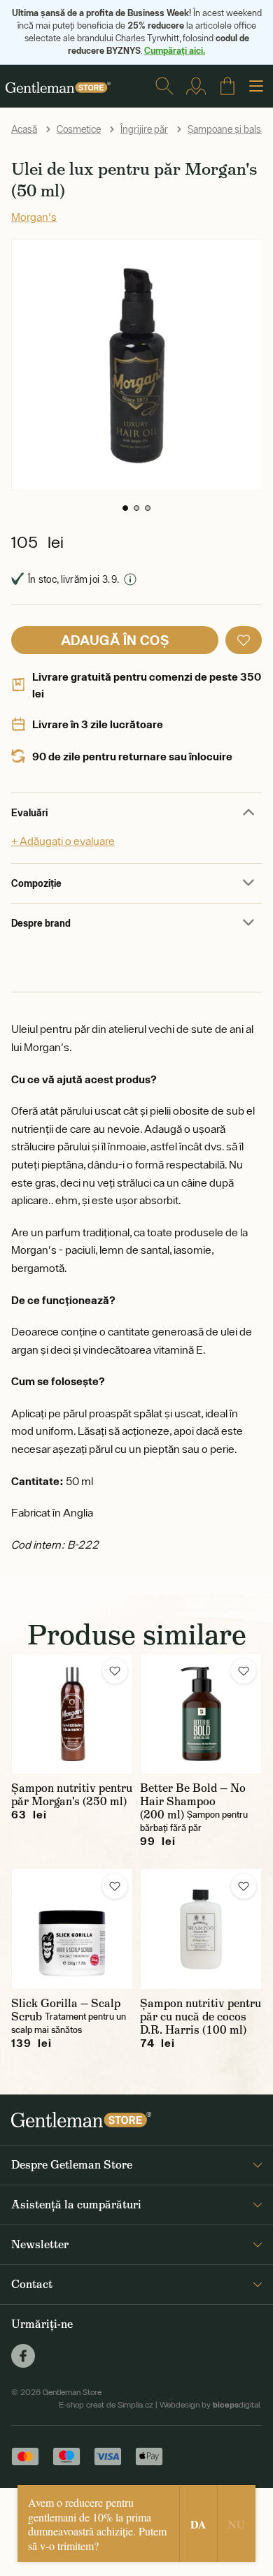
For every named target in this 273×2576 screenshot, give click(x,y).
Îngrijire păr (144, 129)
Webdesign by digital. (211, 2405)
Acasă (24, 129)
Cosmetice (79, 129)
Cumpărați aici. (175, 50)
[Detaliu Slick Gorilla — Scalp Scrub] (72, 1929)
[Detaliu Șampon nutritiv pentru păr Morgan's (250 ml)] (72, 1714)
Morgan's (34, 217)
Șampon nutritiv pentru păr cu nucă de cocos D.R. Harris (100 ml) (201, 2017)
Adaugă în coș (115, 640)
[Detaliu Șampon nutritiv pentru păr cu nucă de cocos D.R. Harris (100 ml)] (201, 1929)
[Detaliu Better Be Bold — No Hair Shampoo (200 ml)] (201, 1714)
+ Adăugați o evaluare (63, 841)
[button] (125, 508)
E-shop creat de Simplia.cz (106, 2405)
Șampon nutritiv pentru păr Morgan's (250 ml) (72, 1795)
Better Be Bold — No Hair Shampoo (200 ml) (193, 1801)
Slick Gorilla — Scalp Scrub (66, 2010)
